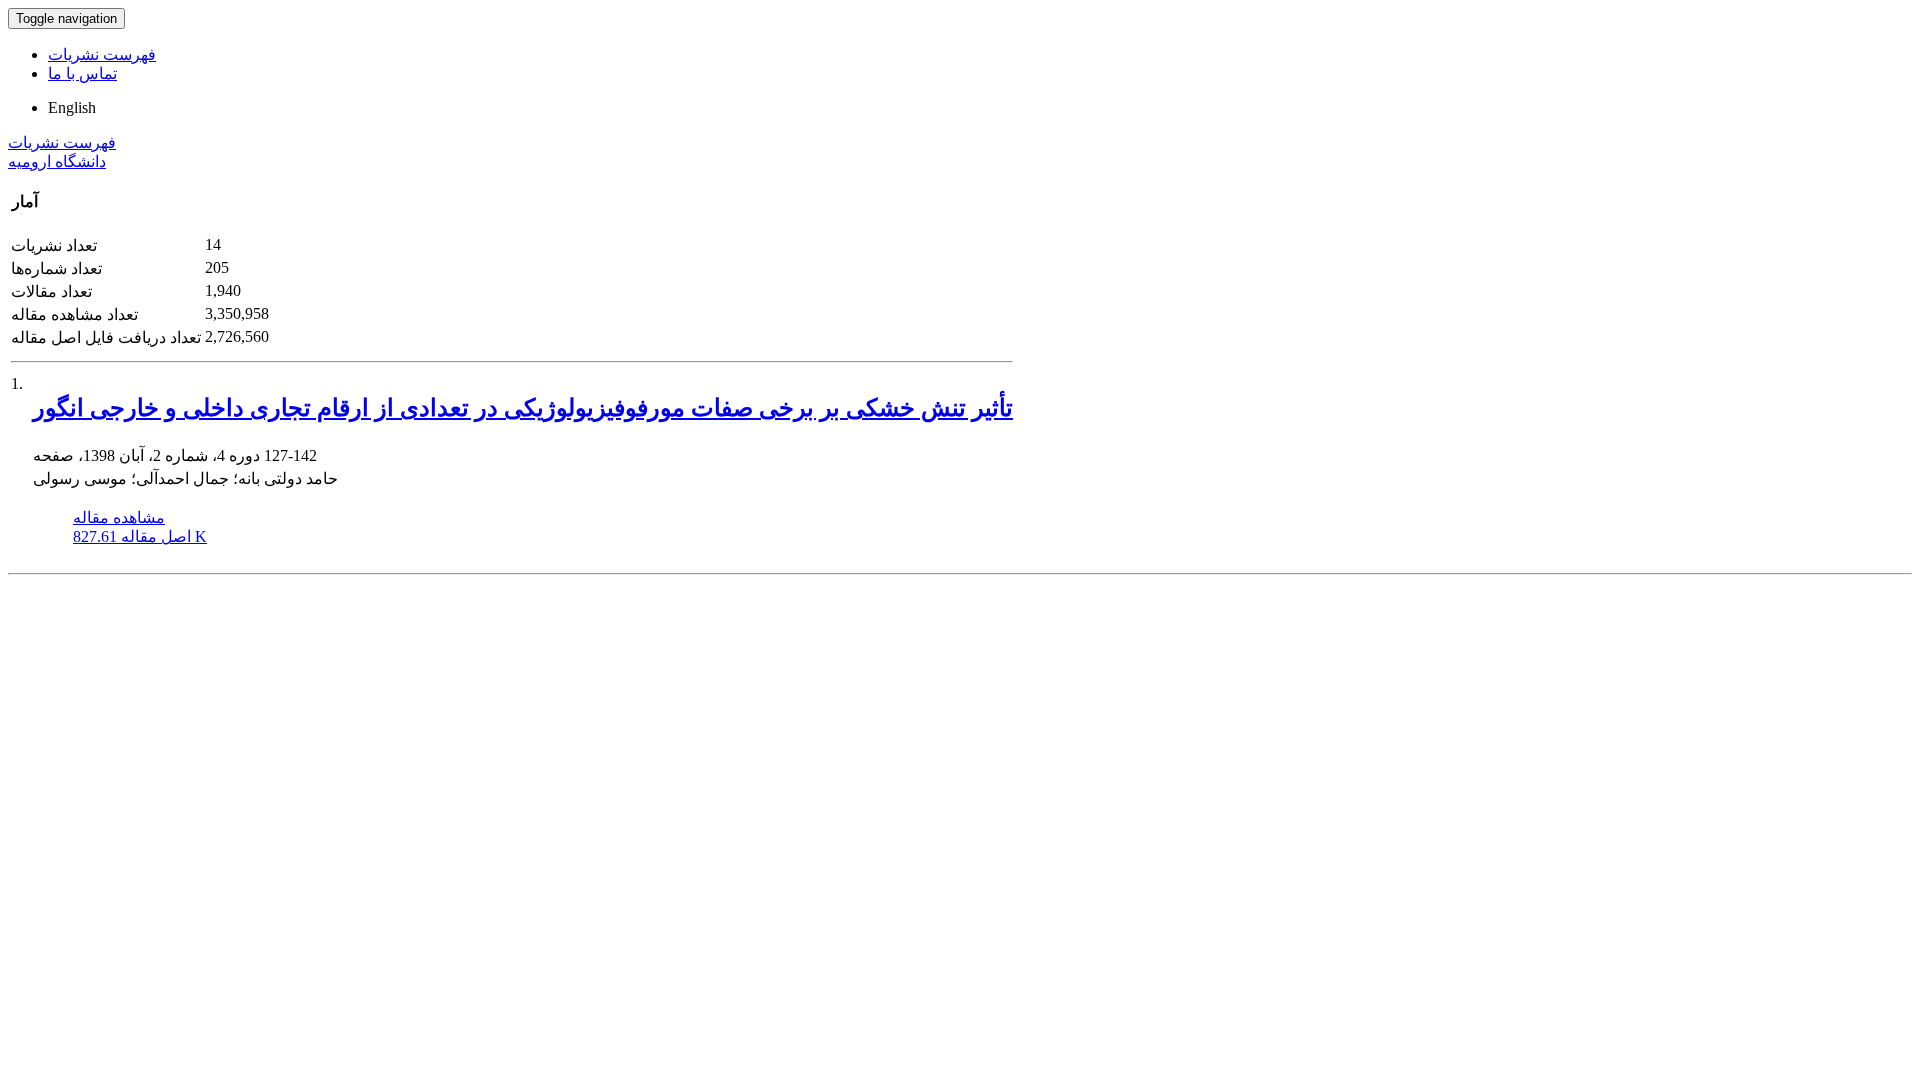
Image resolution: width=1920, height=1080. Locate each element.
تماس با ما (82, 73)
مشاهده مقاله (119, 517)
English (72, 107)
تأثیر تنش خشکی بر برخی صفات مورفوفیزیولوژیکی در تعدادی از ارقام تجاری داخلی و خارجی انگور (523, 408)
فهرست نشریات (102, 54)
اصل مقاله (140, 536)
